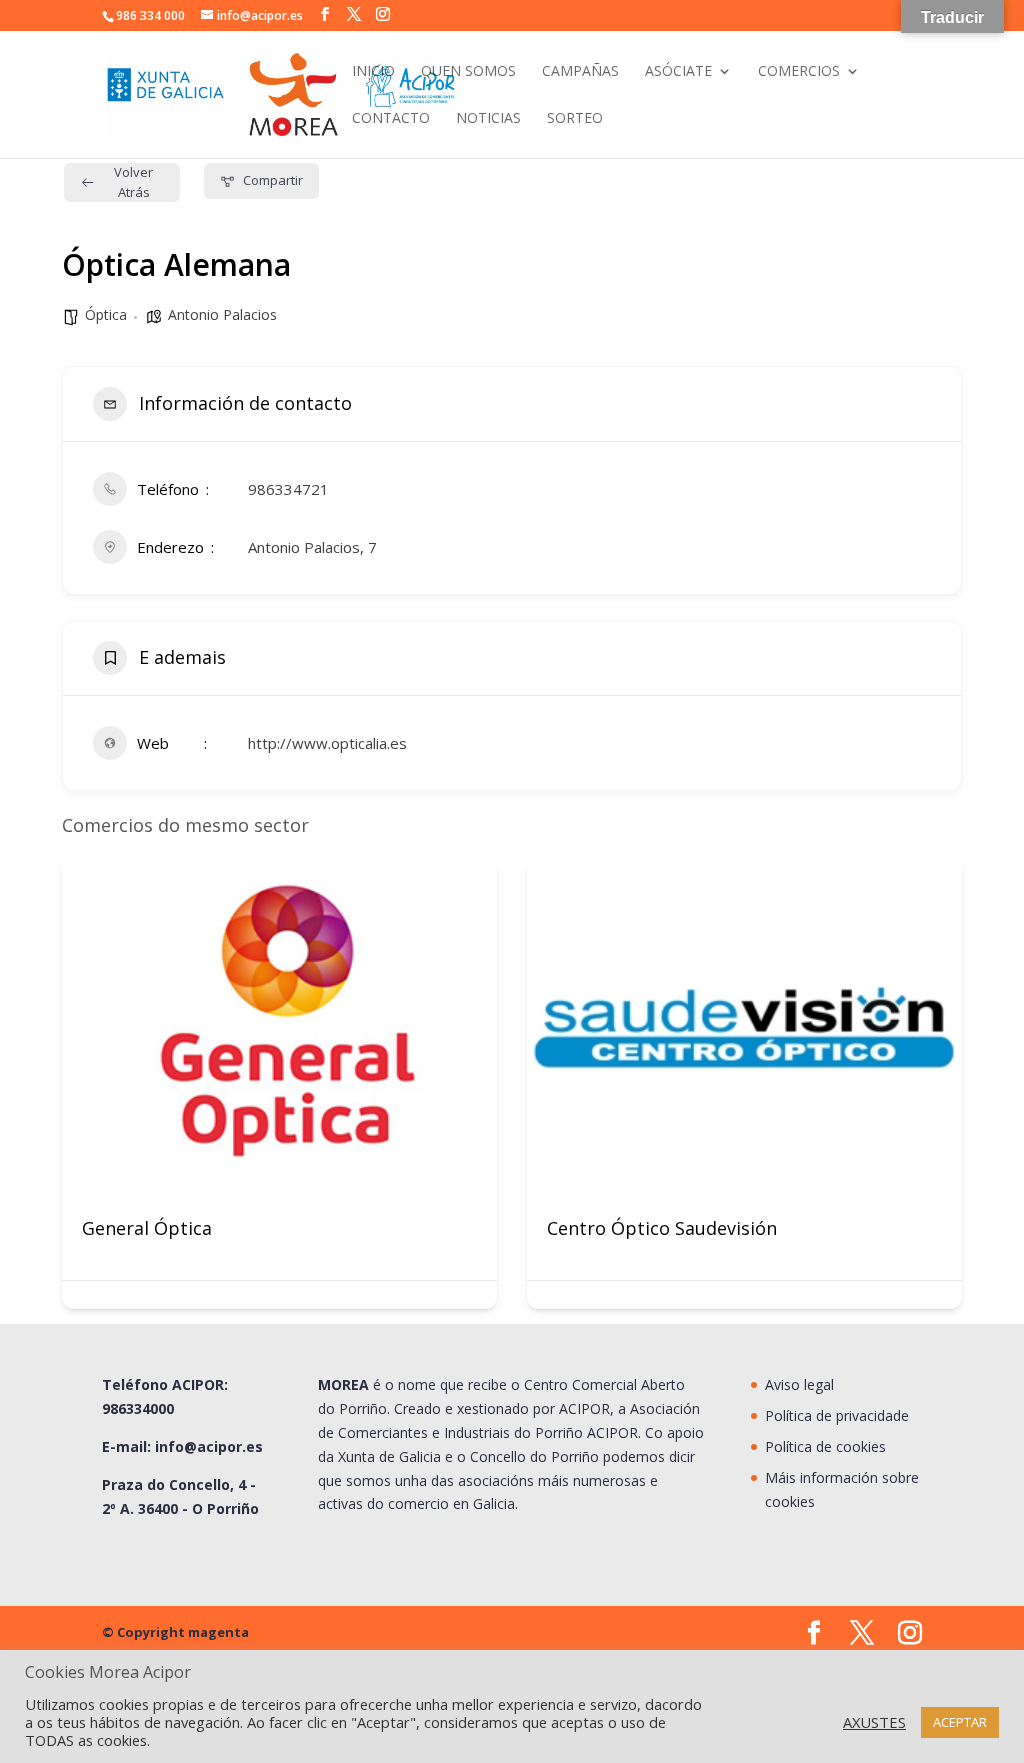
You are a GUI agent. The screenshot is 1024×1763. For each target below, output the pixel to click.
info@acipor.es (209, 1446)
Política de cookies (825, 1446)
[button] (77, 1092)
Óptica (106, 314)
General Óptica (147, 1228)
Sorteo (575, 119)
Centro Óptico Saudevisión (662, 1228)
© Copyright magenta (175, 1632)
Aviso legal (799, 1384)
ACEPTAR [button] (960, 1722)
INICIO (373, 72)
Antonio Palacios (222, 314)
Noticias (488, 119)
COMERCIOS (799, 72)
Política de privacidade (837, 1415)
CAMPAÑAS (580, 72)
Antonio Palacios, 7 (312, 547)
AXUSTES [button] (874, 1722)
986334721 (288, 489)
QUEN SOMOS (468, 72)
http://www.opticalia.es (327, 743)
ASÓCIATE (678, 72)
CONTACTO (391, 119)
